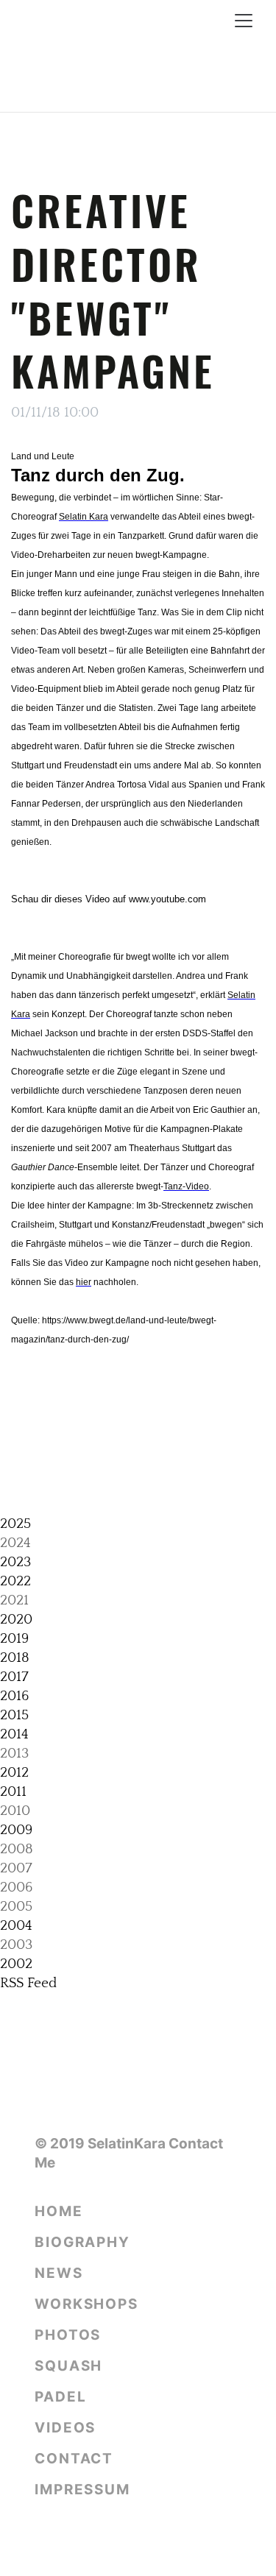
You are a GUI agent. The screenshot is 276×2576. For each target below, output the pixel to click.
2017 (14, 1677)
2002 (16, 1964)
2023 (15, 1562)
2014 (14, 1734)
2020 (16, 1620)
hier (84, 1282)
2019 (14, 1639)
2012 (14, 1773)
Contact (74, 2459)
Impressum (82, 2490)
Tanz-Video (186, 1186)
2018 (15, 1658)
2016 (14, 1696)
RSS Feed (28, 1983)
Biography (82, 2242)
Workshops (86, 2304)
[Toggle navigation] (244, 21)
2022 (15, 1581)
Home (59, 2211)
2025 (15, 1524)
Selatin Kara (84, 517)
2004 (16, 1926)
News (59, 2273)
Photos (68, 2335)
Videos (65, 2428)
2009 (16, 1830)
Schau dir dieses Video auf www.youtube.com (109, 899)
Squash (68, 2366)
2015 (14, 1715)
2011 (13, 1792)
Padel (61, 2397)
